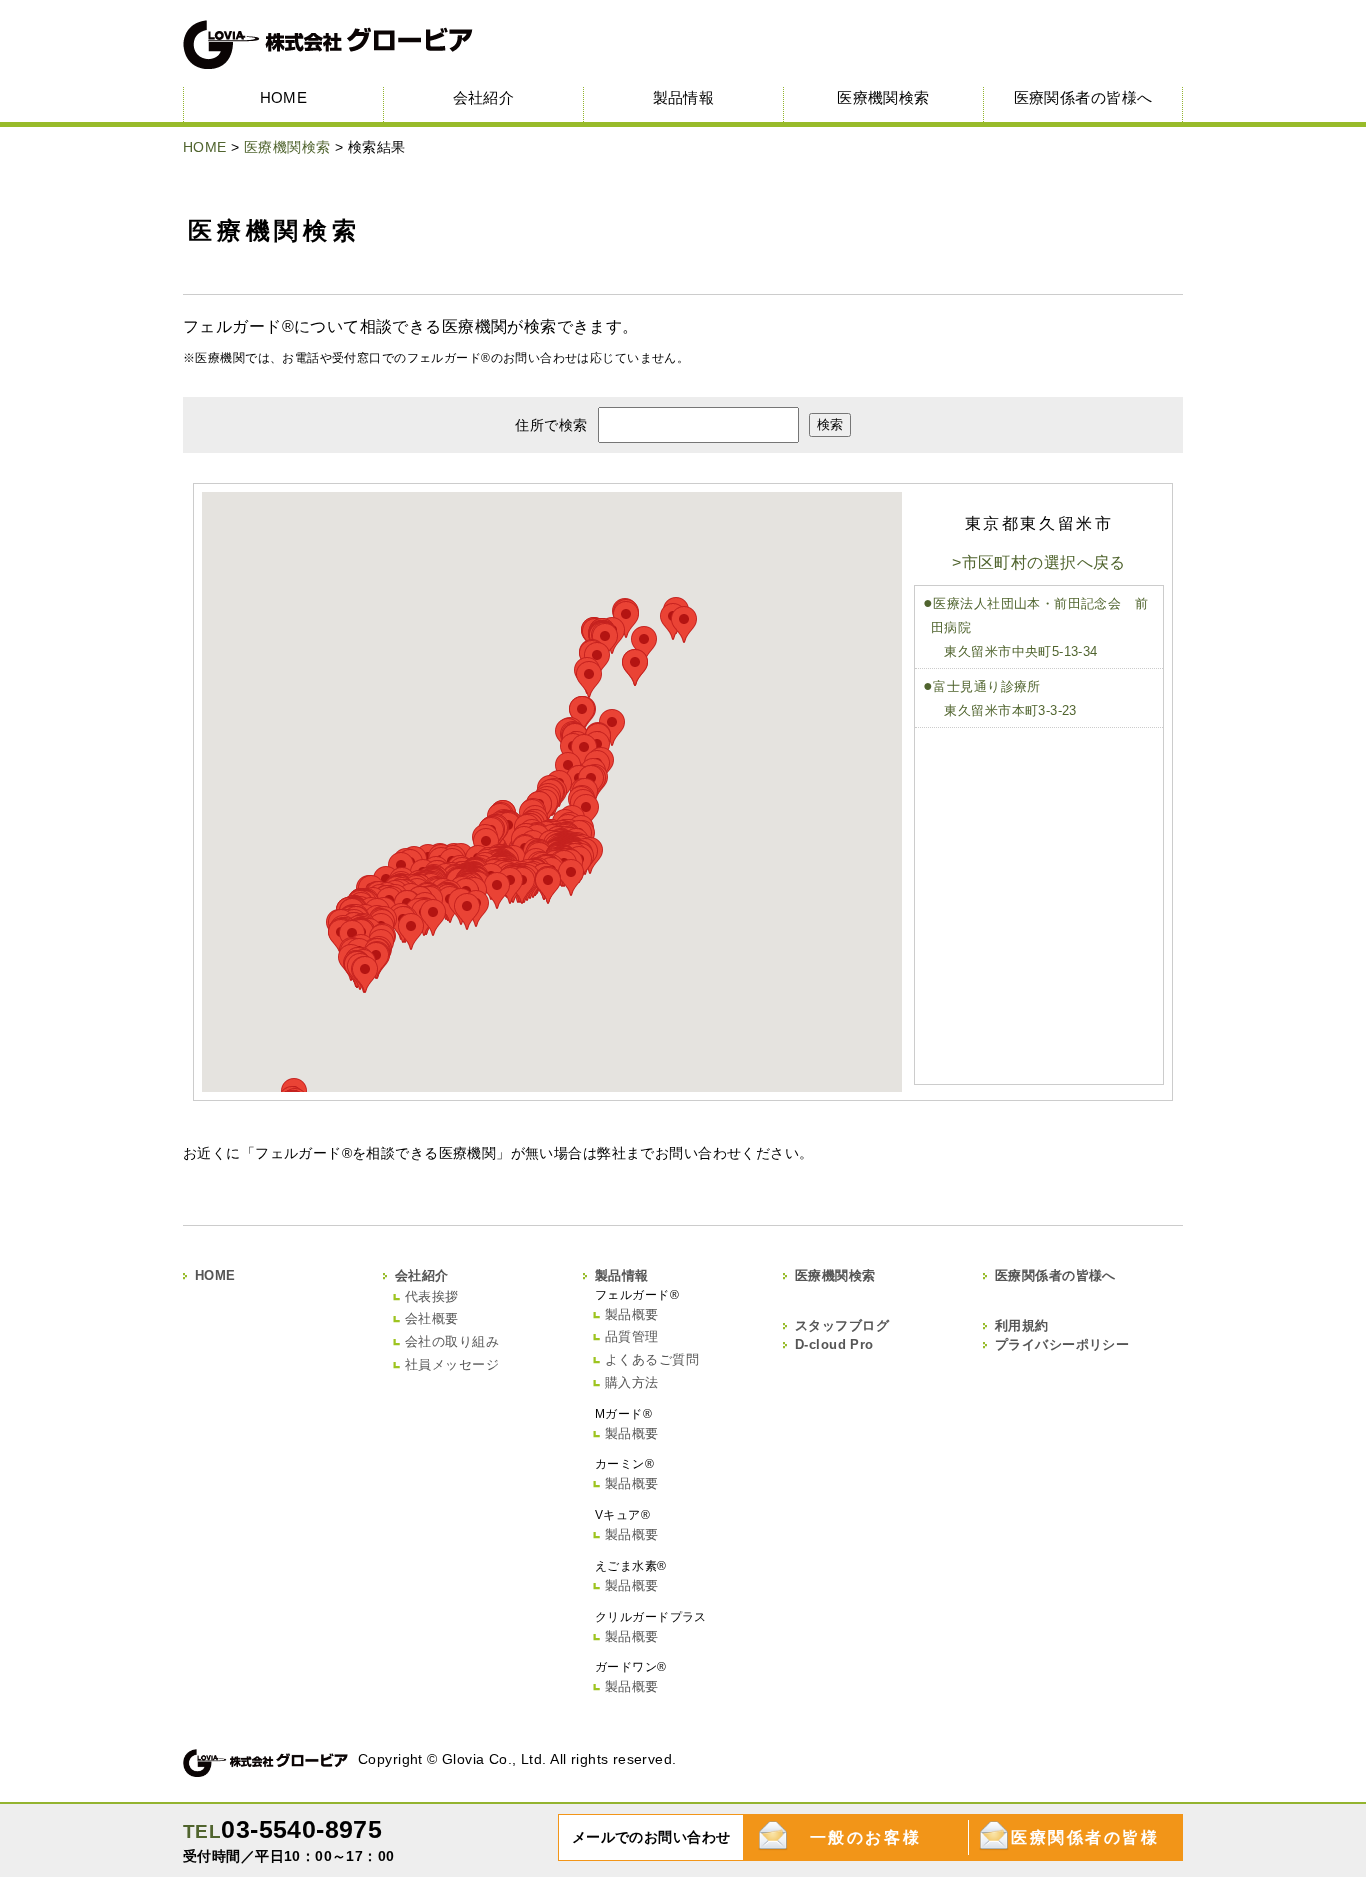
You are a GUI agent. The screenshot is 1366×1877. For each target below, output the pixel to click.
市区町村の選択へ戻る (1044, 562)
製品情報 (684, 97)
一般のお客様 (865, 1837)
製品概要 (632, 1314)
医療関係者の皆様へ (1083, 97)
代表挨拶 (432, 1296)
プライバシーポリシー (1062, 1344)
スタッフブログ (842, 1325)
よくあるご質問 (652, 1359)
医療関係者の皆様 (1085, 1837)
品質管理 (632, 1336)
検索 (830, 424)
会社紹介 (484, 97)
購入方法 (632, 1382)
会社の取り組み (452, 1341)
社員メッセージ (452, 1364)
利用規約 (1022, 1325)
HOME (284, 97)
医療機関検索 (883, 97)
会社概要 (432, 1318)
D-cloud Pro (834, 1344)
